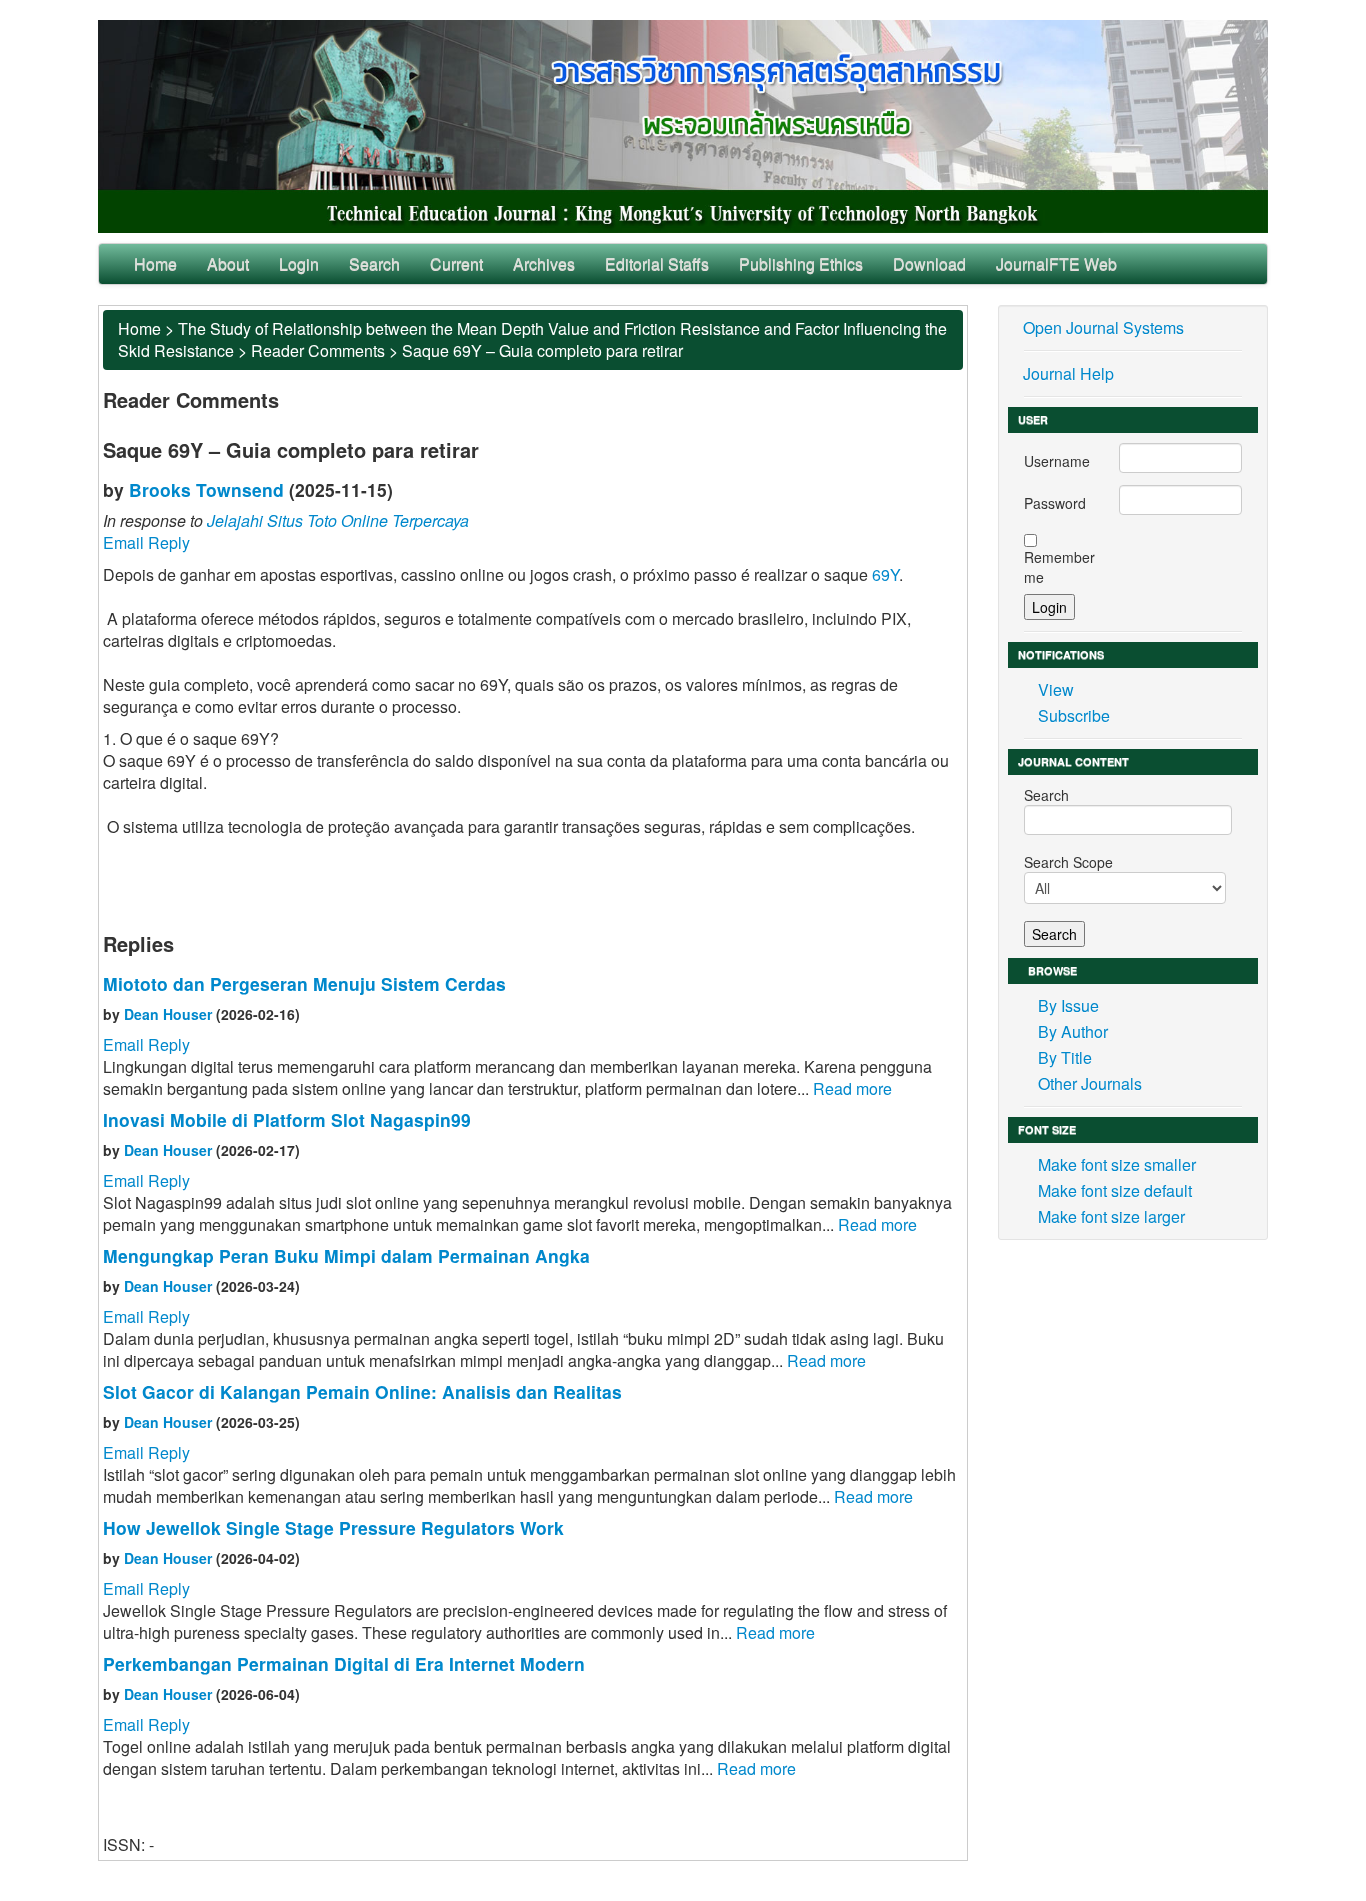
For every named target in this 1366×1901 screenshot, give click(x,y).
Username (1057, 461)
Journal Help (1068, 373)
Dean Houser (168, 1014)
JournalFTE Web (1056, 263)
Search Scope (1068, 862)
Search (374, 263)
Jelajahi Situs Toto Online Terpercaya (338, 520)
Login (299, 263)
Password (1055, 503)
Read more (852, 1088)
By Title (1065, 1057)
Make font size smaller (1117, 1164)
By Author (1073, 1031)
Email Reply (146, 542)
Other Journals (1090, 1083)
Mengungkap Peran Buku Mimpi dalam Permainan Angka (346, 1255)
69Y (885, 574)
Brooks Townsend (206, 489)
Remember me (1059, 567)
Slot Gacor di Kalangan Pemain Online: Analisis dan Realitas (362, 1391)
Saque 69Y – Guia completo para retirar (542, 350)
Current (456, 263)
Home (155, 263)
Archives (544, 263)
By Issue (1068, 1005)
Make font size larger (1111, 1216)
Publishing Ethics (801, 263)
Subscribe (1074, 715)
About (228, 263)
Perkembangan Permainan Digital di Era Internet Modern (344, 1663)
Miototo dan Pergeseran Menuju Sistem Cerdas (304, 983)
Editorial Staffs (657, 263)
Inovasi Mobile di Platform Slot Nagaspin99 (287, 1119)
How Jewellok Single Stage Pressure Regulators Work (333, 1527)
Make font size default (1115, 1190)
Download (929, 263)
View (1056, 689)
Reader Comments (318, 350)
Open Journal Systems (1103, 327)
